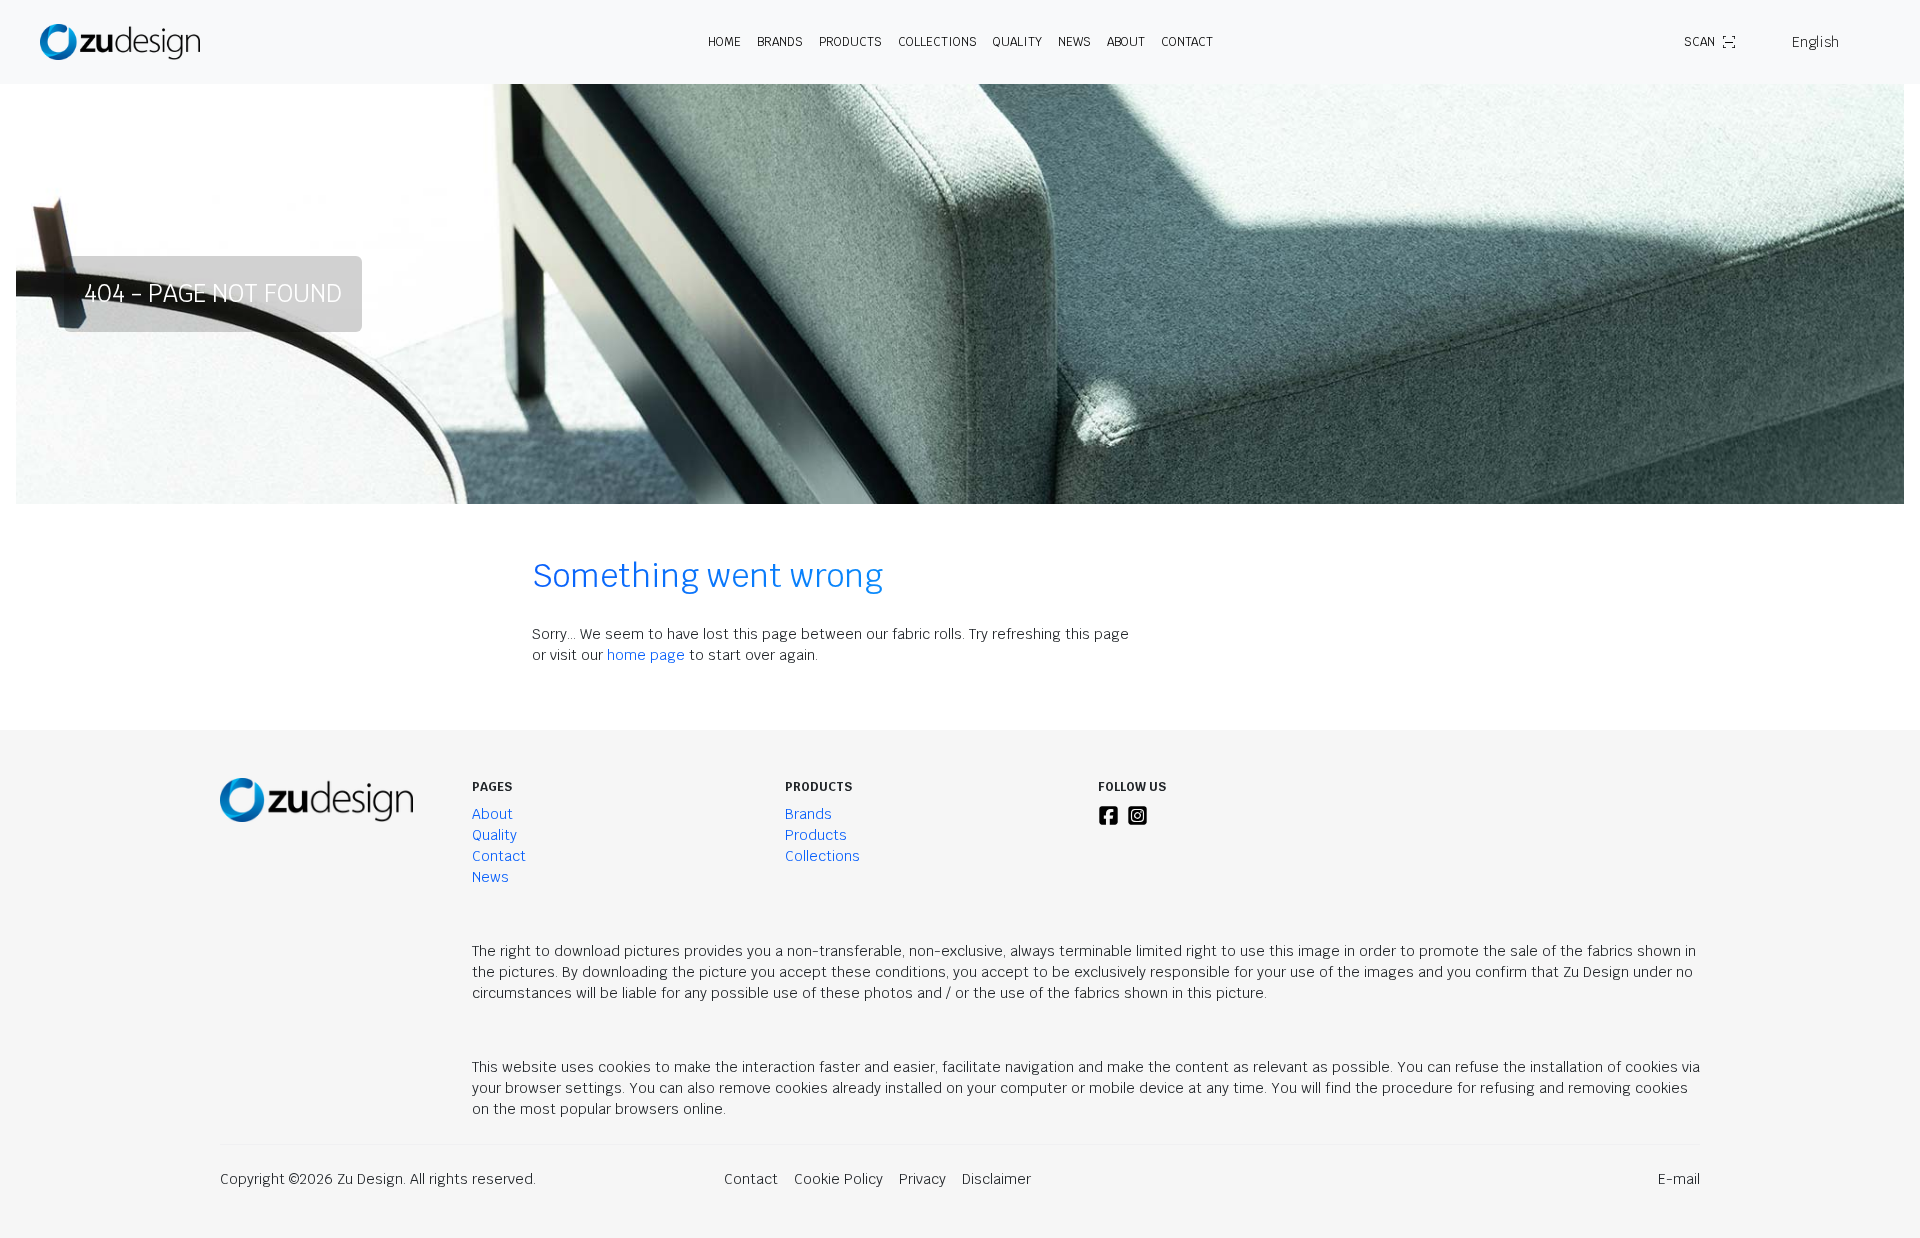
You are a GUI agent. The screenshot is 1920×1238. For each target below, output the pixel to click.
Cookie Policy (838, 1179)
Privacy (922, 1179)
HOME (724, 42)
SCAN (1699, 42)
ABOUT (1126, 42)
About (492, 814)
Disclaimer (996, 1179)
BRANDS (780, 42)
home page (646, 655)
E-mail (1679, 1179)
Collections (937, 42)
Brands (808, 814)
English (1815, 42)
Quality (1017, 42)
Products (816, 835)
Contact (1187, 42)
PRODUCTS (850, 42)
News (1074, 42)
